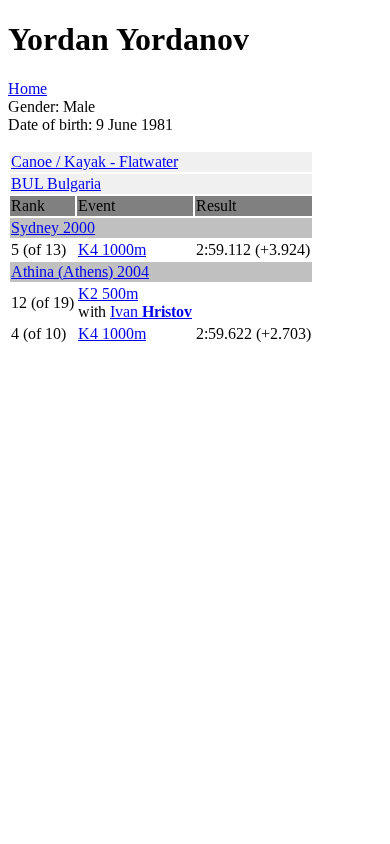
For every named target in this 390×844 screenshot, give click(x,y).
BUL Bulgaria (56, 183)
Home (27, 88)
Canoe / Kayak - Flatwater (94, 161)
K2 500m (108, 293)
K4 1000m (112, 249)
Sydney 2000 (53, 227)
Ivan (151, 311)
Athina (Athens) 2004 (80, 271)
